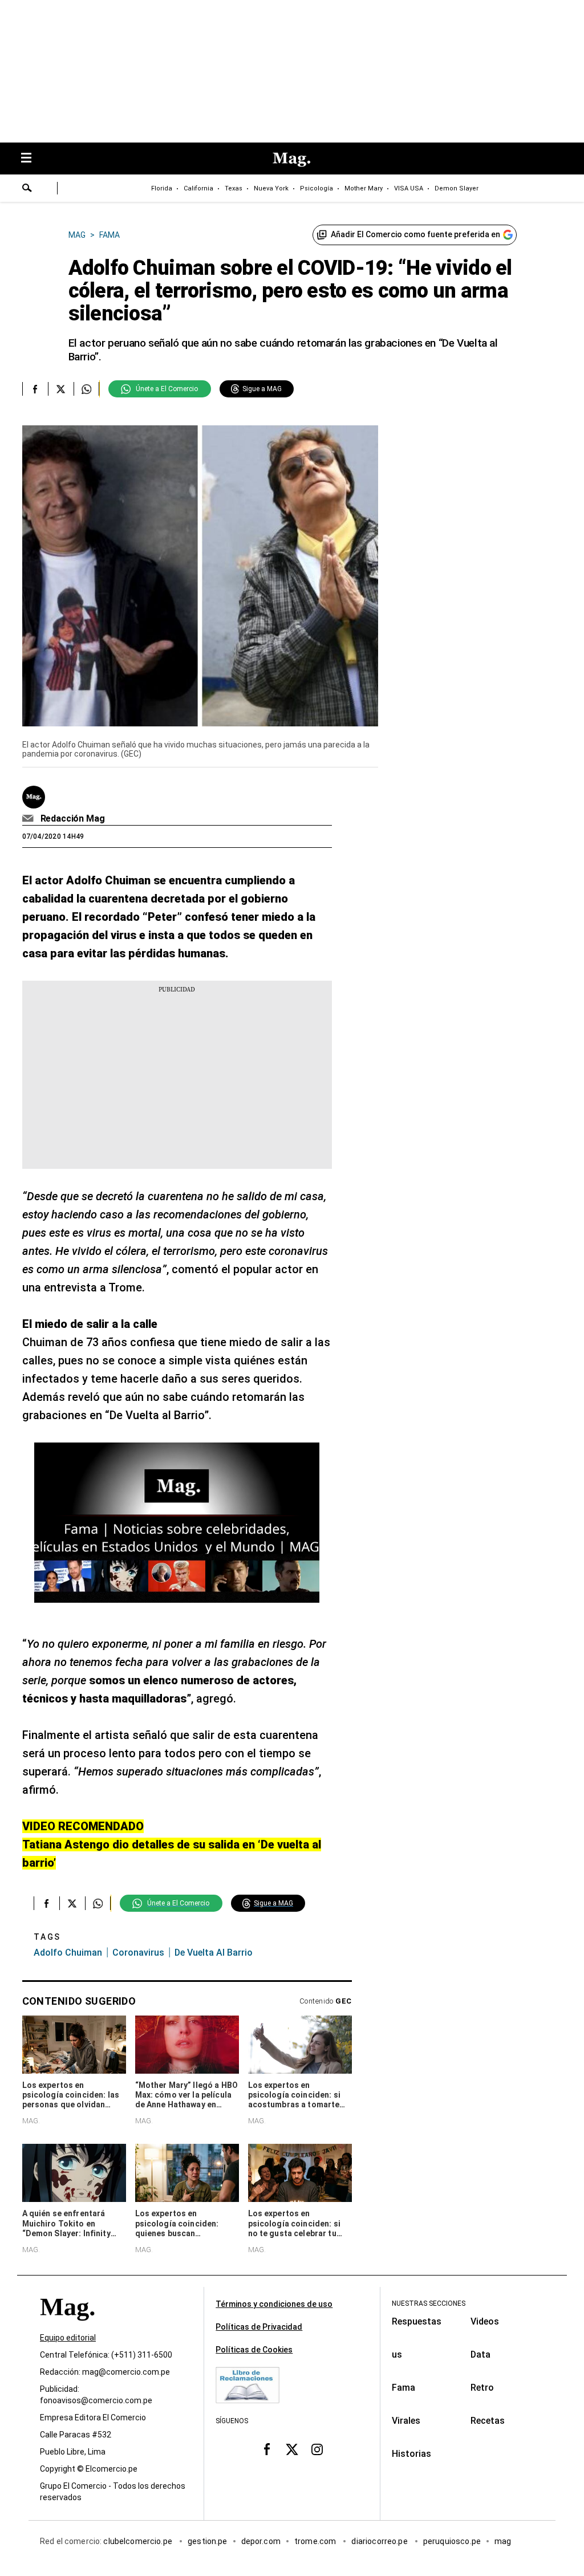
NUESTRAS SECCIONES (429, 2303)
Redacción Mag (73, 818)
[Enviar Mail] (29, 819)
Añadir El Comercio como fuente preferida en (415, 234)
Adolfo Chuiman (68, 1953)
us (397, 2354)
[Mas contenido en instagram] (317, 2449)
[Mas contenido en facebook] (267, 2449)
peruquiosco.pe (452, 2541)
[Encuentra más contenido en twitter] (61, 389)
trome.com (316, 2541)
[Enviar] (27, 189)
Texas (234, 188)
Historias (411, 2454)
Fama (403, 2388)
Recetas (488, 2421)
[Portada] (67, 2327)
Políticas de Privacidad (259, 2327)
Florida (162, 188)
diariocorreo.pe (380, 2541)
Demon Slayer (457, 188)
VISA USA (409, 188)
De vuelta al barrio (214, 1953)
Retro (482, 2388)
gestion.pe (208, 2541)
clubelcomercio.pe (139, 2541)
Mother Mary (364, 188)
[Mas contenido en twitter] (292, 2449)
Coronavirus (138, 1953)
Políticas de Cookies (254, 2350)
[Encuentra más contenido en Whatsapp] (86, 389)
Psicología (317, 188)
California (198, 188)
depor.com (261, 2541)
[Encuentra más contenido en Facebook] (35, 389)
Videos (485, 2321)
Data (480, 2354)
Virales (406, 2421)
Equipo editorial (68, 2338)
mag (503, 2541)
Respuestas (417, 2321)
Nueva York (271, 188)
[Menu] (32, 159)
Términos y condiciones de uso (274, 2304)
